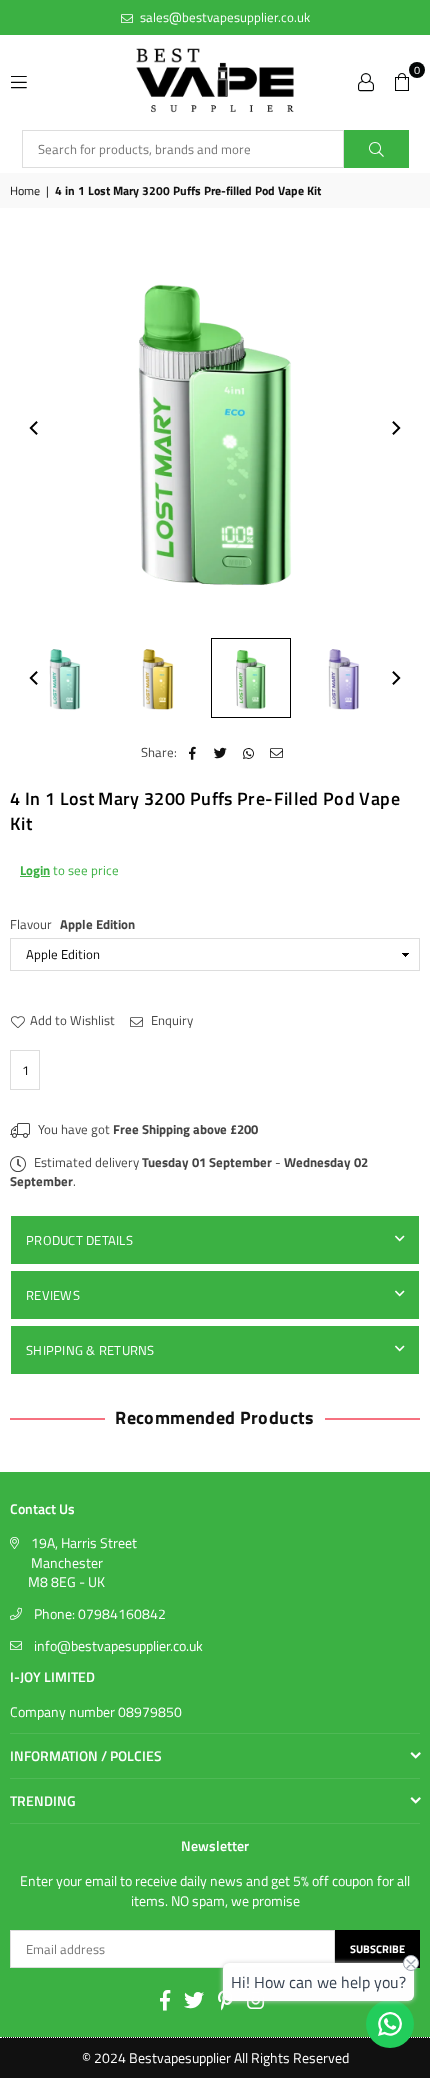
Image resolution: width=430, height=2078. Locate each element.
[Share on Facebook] (192, 752)
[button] (402, 80)
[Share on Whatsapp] (248, 752)
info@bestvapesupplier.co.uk (118, 1645)
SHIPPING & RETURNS (90, 1350)
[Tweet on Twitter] (220, 752)
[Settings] (366, 80)
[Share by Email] (276, 752)
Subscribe (377, 1949)
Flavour (72, 924)
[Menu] (19, 80)
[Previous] (35, 428)
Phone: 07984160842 (100, 1613)
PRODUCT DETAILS (79, 1240)
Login (35, 870)
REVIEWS (53, 1295)
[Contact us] (390, 2024)
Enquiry (170, 1020)
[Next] (395, 428)
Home (25, 191)
